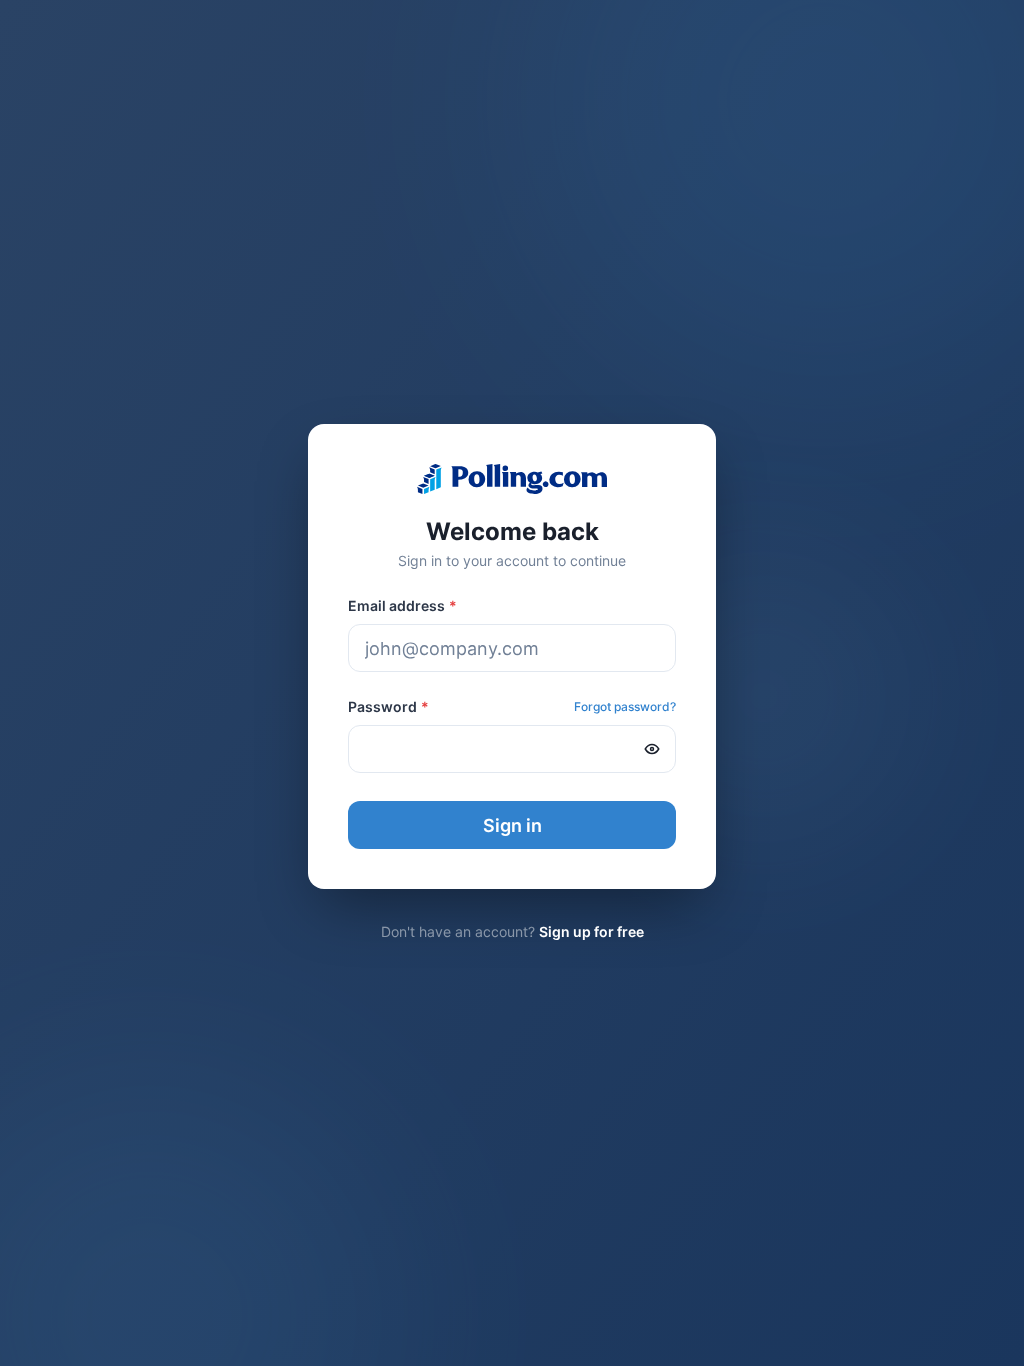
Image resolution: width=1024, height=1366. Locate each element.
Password (388, 706)
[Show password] (652, 749)
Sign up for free (591, 931)
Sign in (512, 825)
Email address (402, 605)
